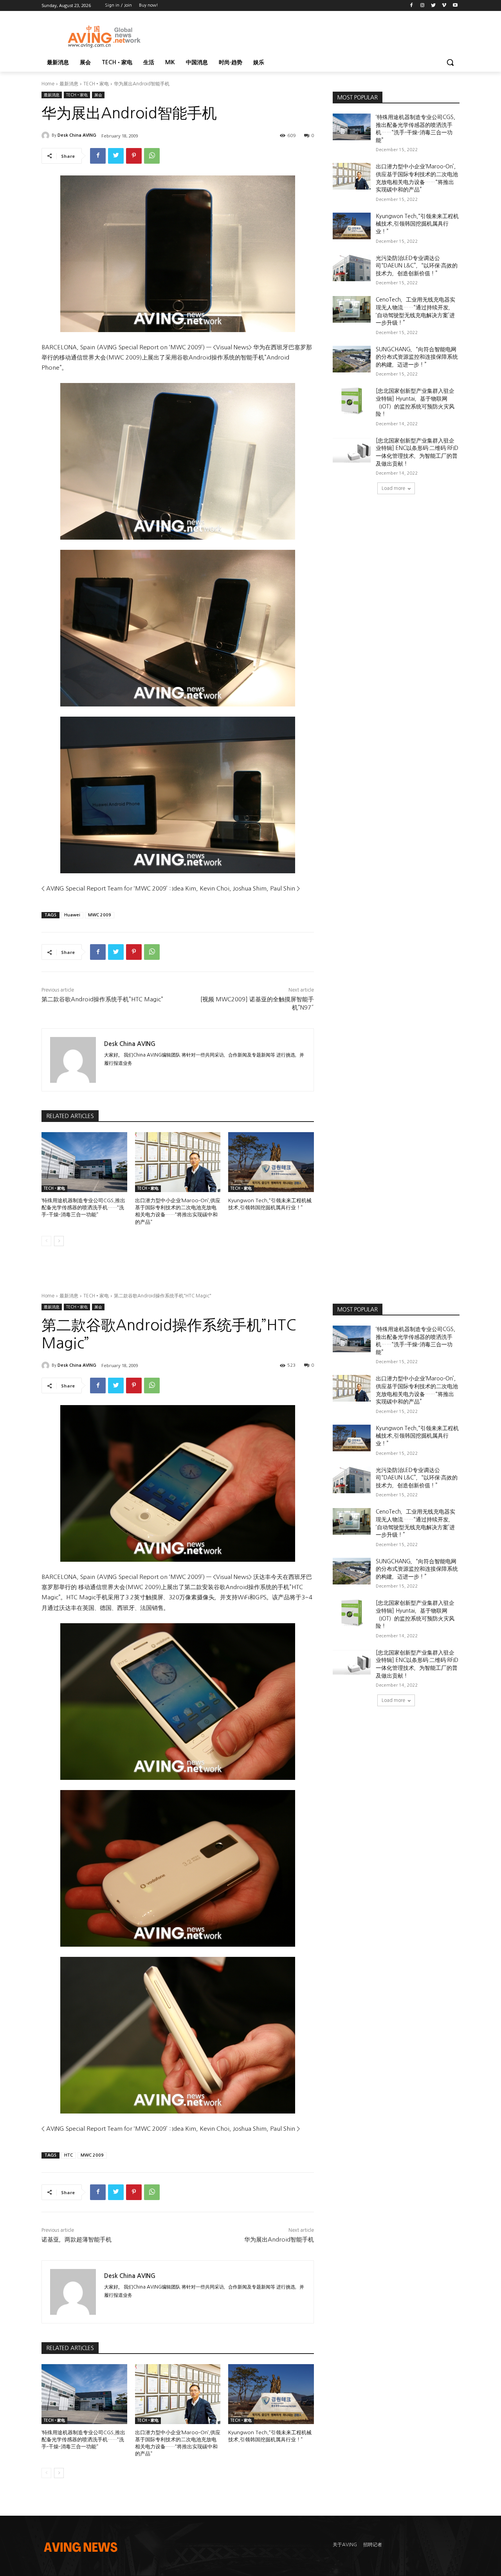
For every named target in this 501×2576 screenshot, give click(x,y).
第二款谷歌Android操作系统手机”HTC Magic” (102, 999)
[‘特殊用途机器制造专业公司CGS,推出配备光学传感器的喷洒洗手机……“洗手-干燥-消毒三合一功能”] (84, 1162)
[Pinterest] (134, 156)
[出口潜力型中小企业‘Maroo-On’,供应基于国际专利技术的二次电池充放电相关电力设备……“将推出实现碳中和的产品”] (178, 1162)
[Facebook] (412, 6)
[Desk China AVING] (47, 135)
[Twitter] (433, 6)
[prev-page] (46, 1241)
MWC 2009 (100, 915)
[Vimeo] (444, 6)
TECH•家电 (96, 84)
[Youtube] (455, 6)
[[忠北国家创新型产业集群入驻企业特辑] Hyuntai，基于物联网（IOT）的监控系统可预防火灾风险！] (352, 401)
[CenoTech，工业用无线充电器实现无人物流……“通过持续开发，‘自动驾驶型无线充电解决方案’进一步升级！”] (352, 309)
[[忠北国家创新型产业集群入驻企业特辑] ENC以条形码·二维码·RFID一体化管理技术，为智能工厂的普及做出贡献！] (352, 450)
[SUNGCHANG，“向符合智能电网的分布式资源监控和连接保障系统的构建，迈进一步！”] (352, 359)
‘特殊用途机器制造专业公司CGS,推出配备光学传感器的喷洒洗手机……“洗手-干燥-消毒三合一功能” (83, 1208)
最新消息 (69, 84)
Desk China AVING (77, 135)
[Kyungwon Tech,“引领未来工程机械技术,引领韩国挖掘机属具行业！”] (271, 1162)
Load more (393, 488)
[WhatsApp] (152, 156)
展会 (98, 95)
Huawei (72, 915)
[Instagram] (423, 6)
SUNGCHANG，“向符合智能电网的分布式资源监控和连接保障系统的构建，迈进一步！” (417, 357)
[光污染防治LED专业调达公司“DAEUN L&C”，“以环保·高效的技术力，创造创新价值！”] (352, 268)
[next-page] (59, 1241)
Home (48, 84)
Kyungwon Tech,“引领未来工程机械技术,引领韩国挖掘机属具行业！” (417, 224)
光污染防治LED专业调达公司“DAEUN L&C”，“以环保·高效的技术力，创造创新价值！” (417, 266)
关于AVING (345, 2545)
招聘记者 (373, 2545)
